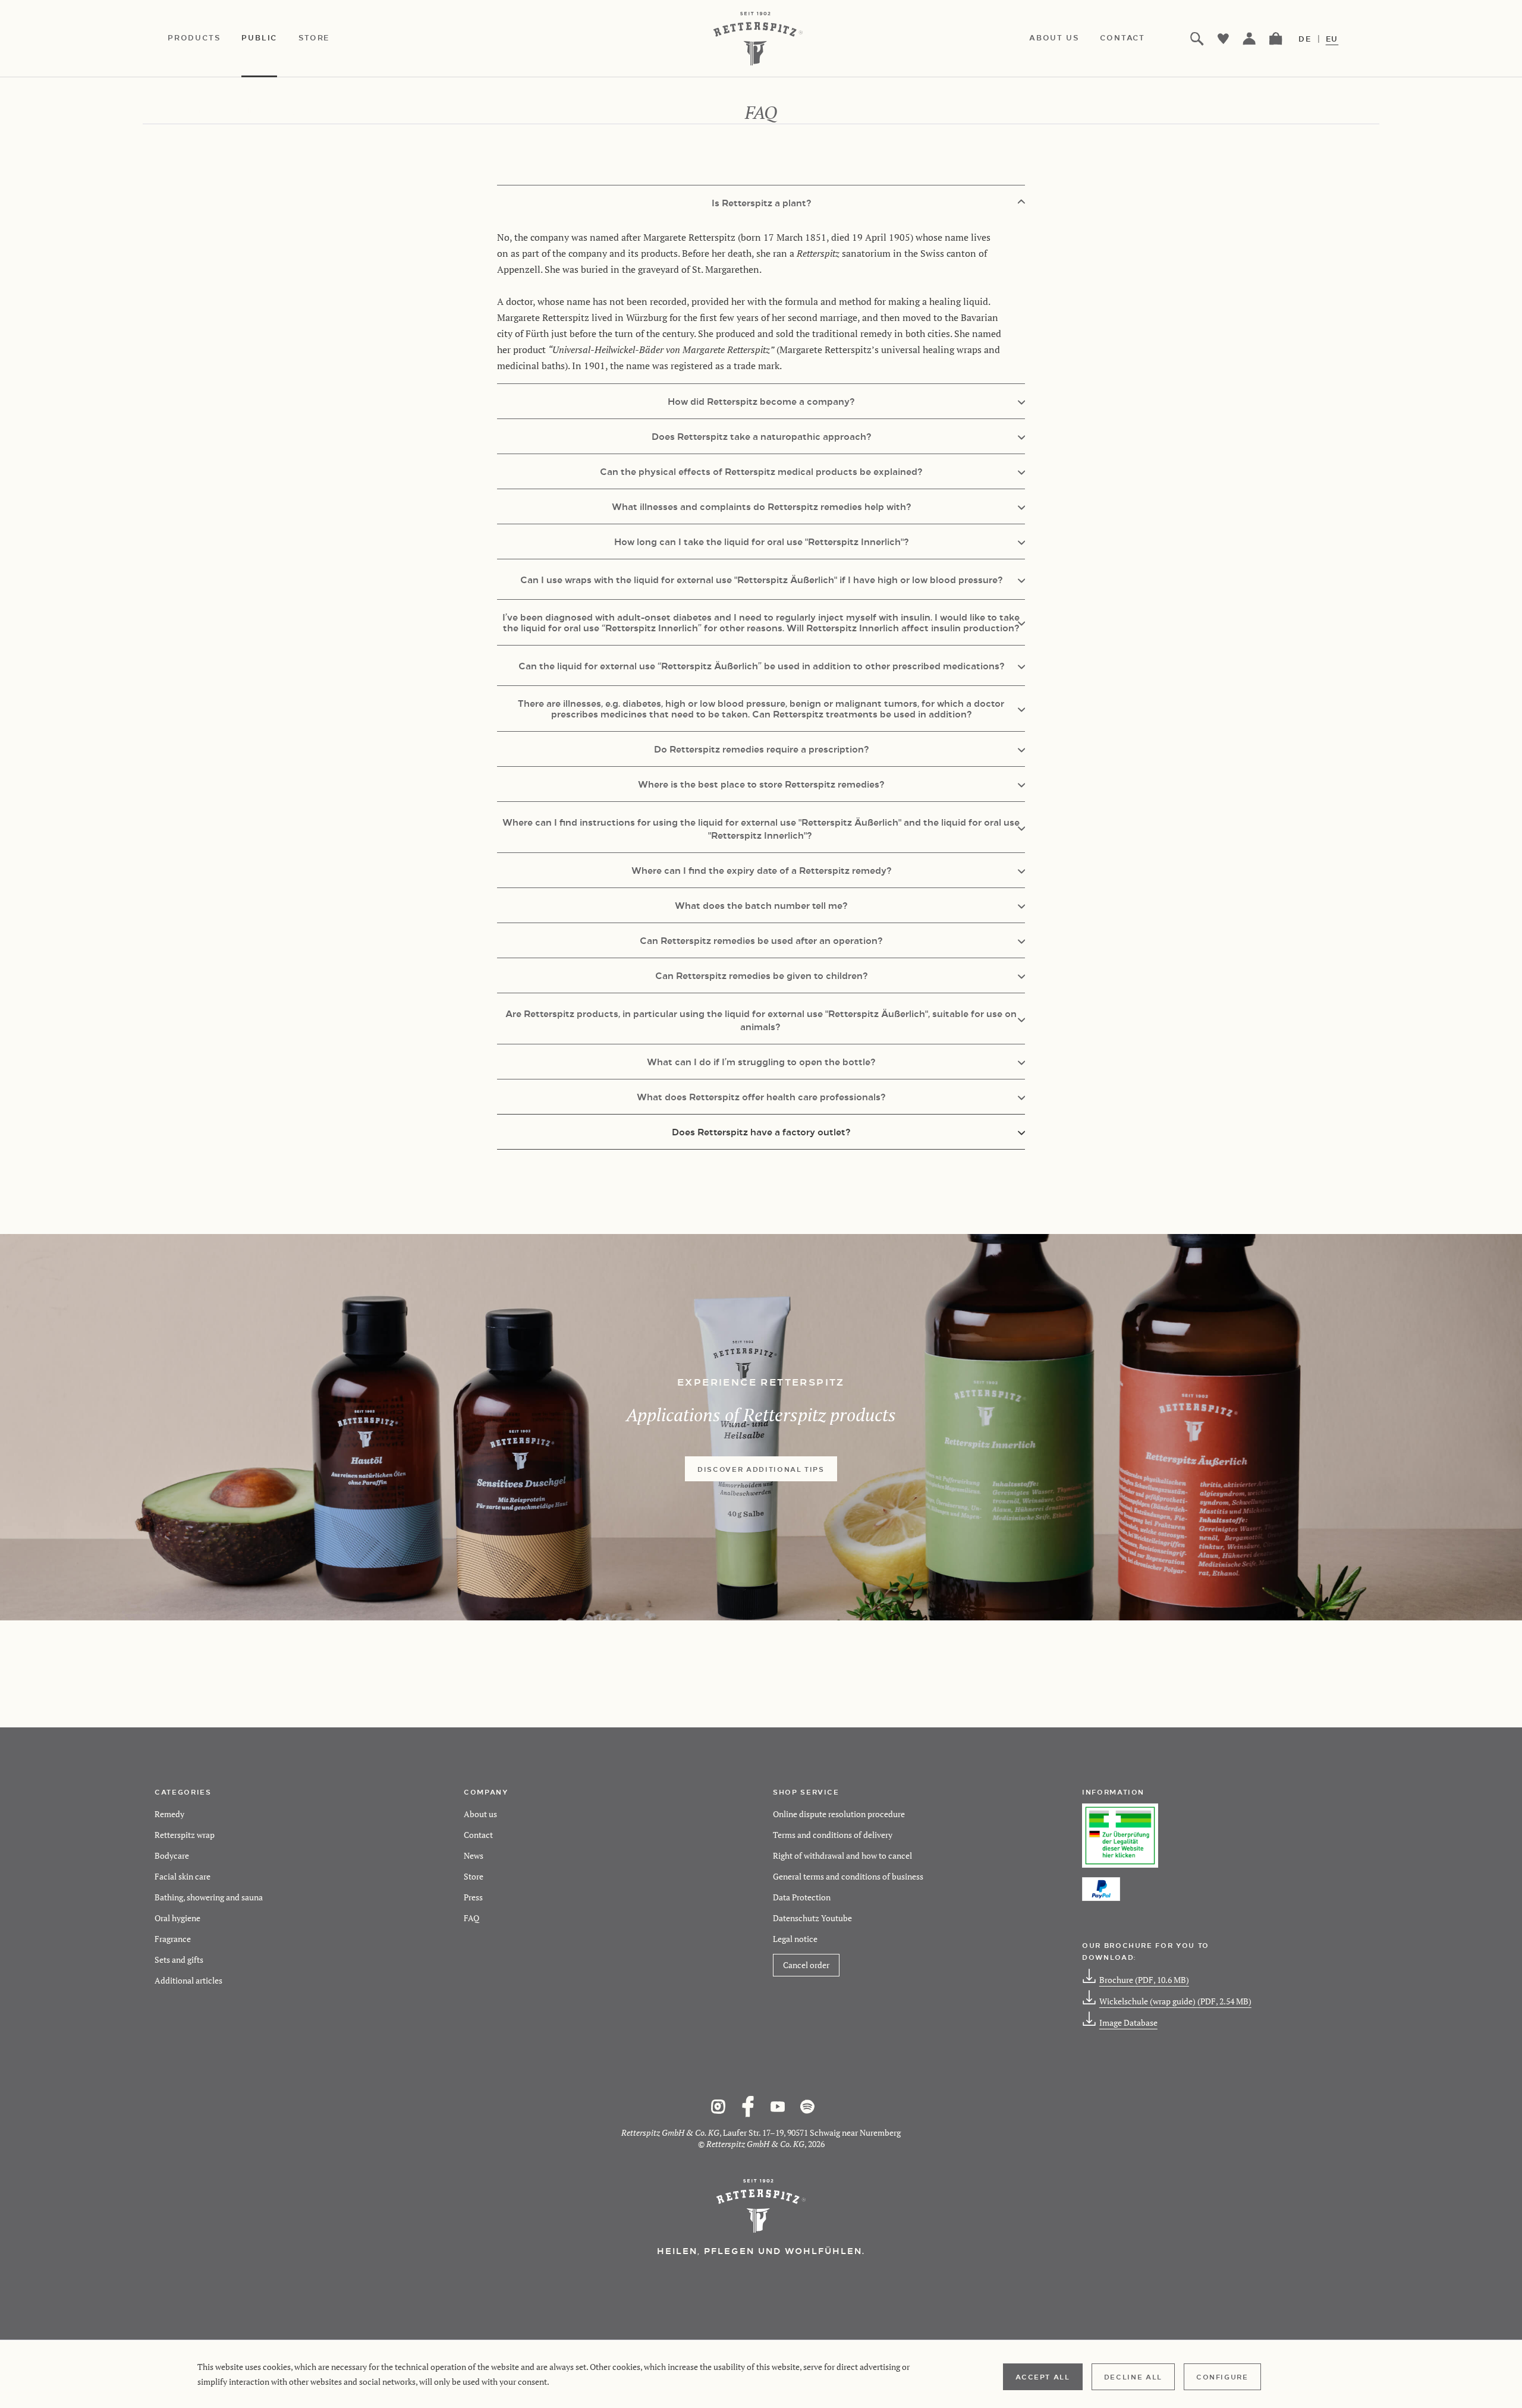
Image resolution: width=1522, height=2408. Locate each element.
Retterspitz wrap (185, 1835)
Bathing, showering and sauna (209, 1897)
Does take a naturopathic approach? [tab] (761, 436)
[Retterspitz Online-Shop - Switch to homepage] (761, 39)
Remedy (169, 1814)
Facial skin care (183, 1876)
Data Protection (802, 1897)
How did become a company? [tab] (761, 401)
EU (1332, 39)
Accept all (1043, 2376)
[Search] (1197, 39)
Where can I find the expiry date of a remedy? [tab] (761, 870)
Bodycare (172, 1855)
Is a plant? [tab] (761, 202)
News (474, 1855)
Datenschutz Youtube (812, 1918)
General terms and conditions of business (848, 1876)
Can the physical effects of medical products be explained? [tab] (761, 471)
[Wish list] (1224, 39)
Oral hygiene (177, 1918)
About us (480, 1814)
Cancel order (806, 1965)
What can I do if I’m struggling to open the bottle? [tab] (761, 1061)
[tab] (761, 1131)
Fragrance (173, 1939)
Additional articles (188, 1980)
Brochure (1144, 1980)
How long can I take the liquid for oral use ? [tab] (761, 541)
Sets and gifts (179, 1960)
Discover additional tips (761, 1469)
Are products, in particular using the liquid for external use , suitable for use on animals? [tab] (761, 1020)
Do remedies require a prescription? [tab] (761, 749)
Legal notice (795, 1939)
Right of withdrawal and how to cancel (842, 1855)
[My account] (1250, 39)
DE (1305, 39)
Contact (478, 1835)
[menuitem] (205, 39)
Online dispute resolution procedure (839, 1814)
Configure (1222, 2376)
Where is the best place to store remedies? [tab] (761, 784)
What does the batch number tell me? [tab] (761, 905)
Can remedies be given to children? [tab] (761, 975)
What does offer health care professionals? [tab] (761, 1096)
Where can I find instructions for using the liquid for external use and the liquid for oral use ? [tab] (761, 828)
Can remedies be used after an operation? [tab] (761, 940)
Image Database (1128, 2023)
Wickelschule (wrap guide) (1175, 2001)
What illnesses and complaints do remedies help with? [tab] (761, 506)
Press (473, 1897)
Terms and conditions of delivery (833, 1835)
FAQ (471, 1918)
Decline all (1133, 2376)
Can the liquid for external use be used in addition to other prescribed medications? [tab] (761, 665)
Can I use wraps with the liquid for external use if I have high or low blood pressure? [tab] (761, 579)
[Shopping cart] (1276, 39)
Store (474, 1876)
